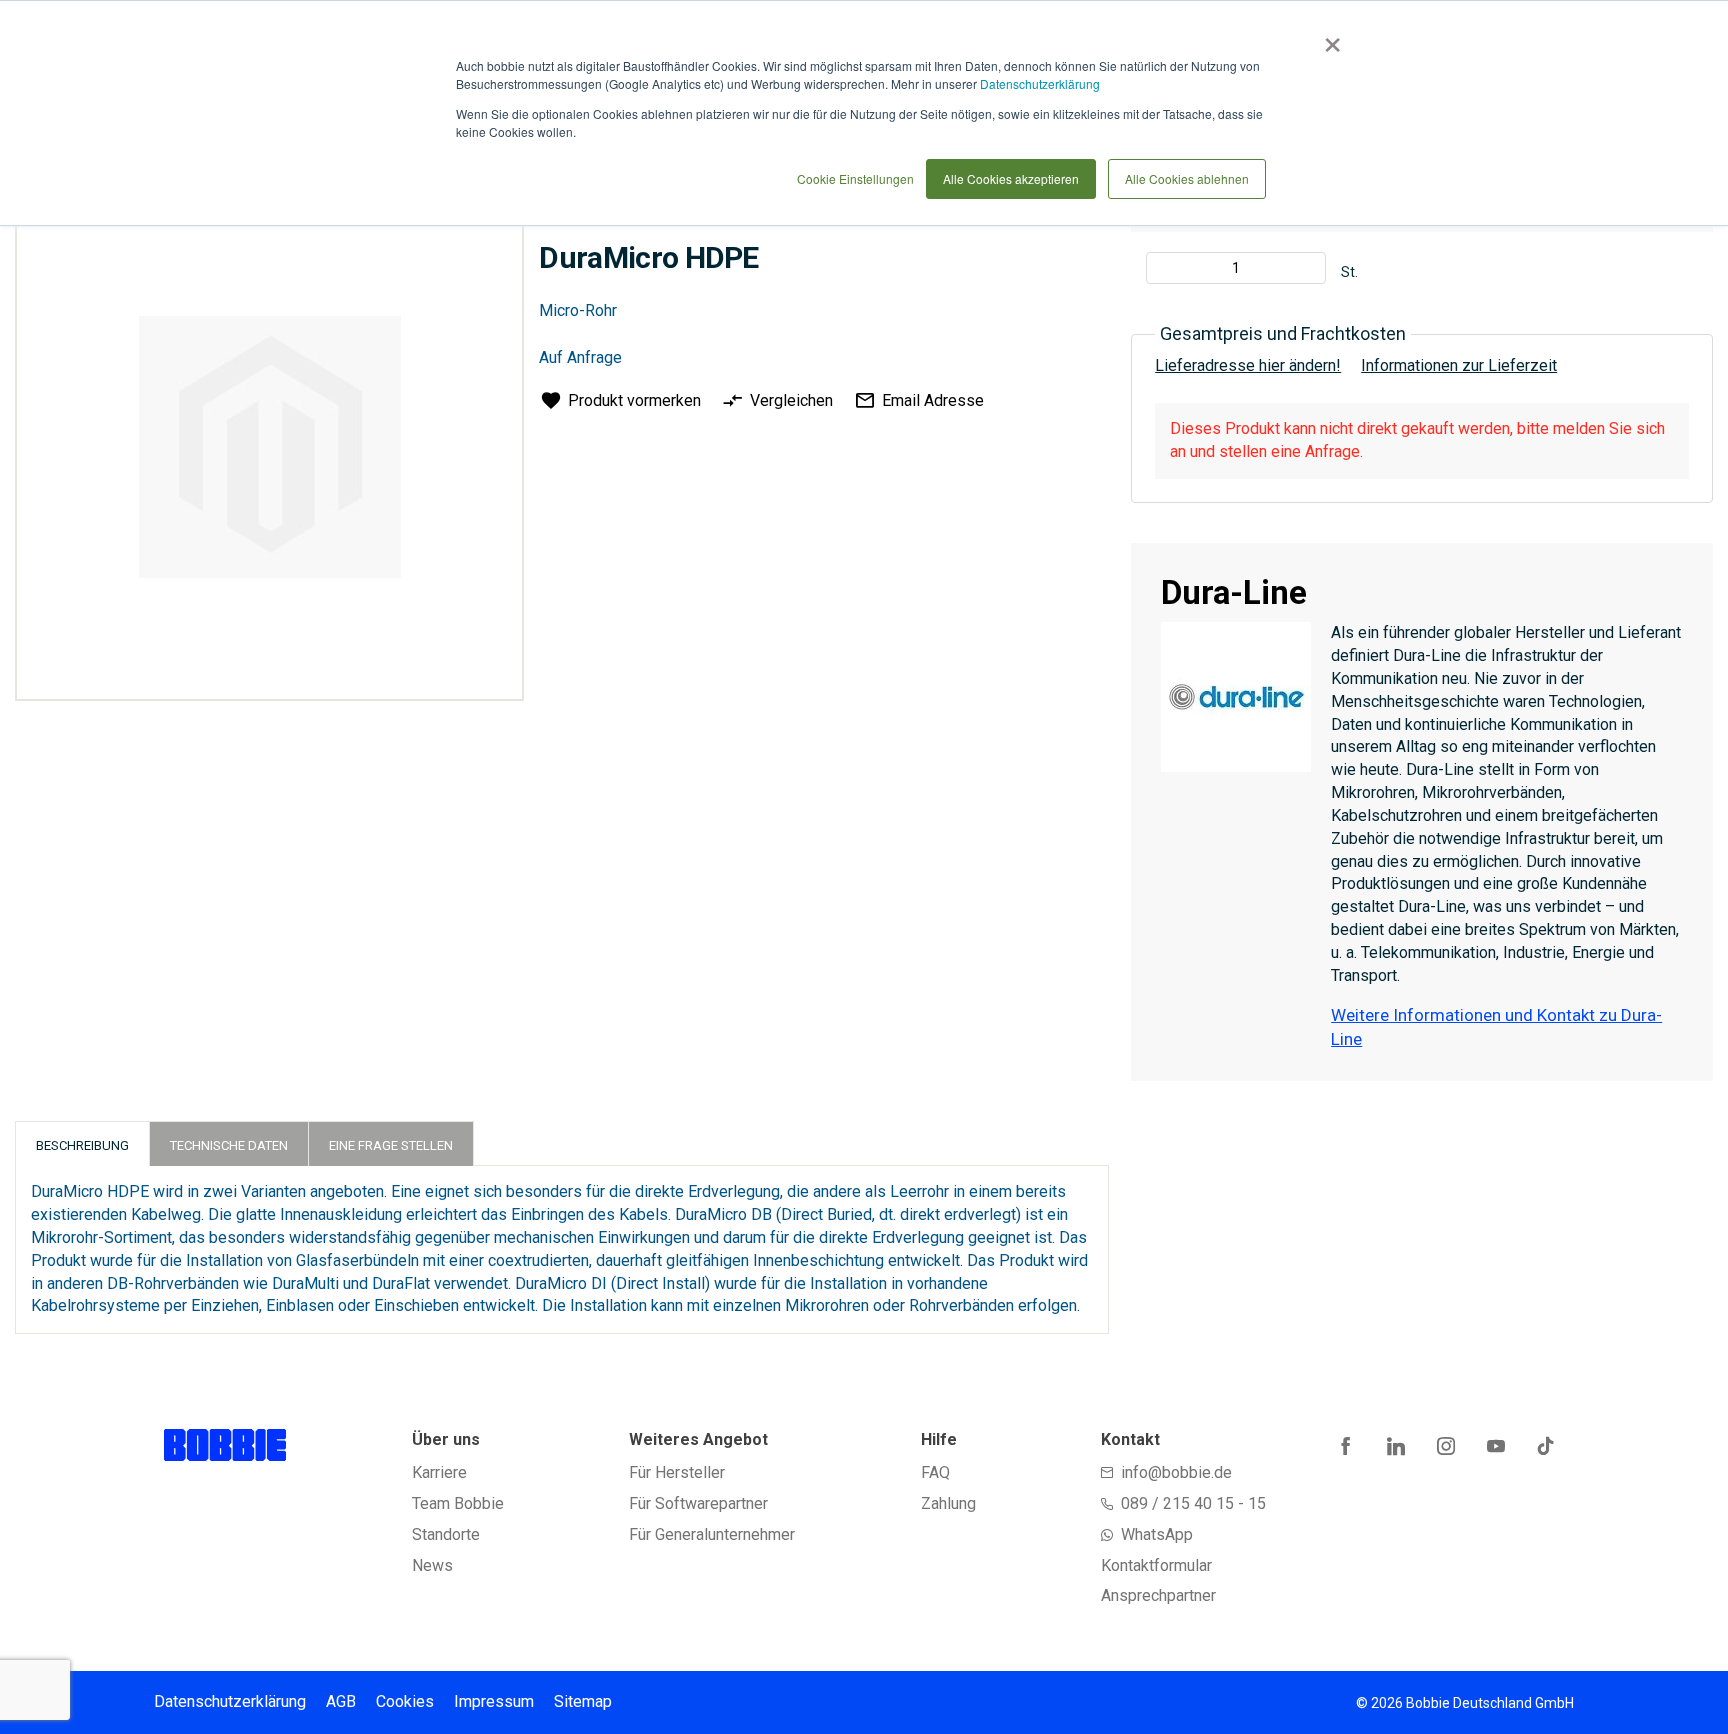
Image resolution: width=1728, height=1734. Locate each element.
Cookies (405, 1701)
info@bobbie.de (1176, 1472)
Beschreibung (82, 1145)
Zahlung (948, 1503)
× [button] (1328, 38)
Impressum (494, 1701)
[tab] (82, 1143)
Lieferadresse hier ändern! (1248, 365)
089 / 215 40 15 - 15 (1193, 1503)
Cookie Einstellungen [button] (855, 178)
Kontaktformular (1156, 1565)
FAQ (935, 1472)
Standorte (446, 1534)
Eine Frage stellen (391, 1145)
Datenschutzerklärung (1040, 83)
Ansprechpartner (1158, 1595)
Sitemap (583, 1701)
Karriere (439, 1472)
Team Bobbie (458, 1503)
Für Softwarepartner (698, 1503)
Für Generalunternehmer (712, 1534)
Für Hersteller (677, 1472)
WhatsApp (1157, 1534)
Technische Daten (229, 1145)
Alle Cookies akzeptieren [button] (1011, 178)
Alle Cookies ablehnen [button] (1187, 178)
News (432, 1565)
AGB (341, 1701)
